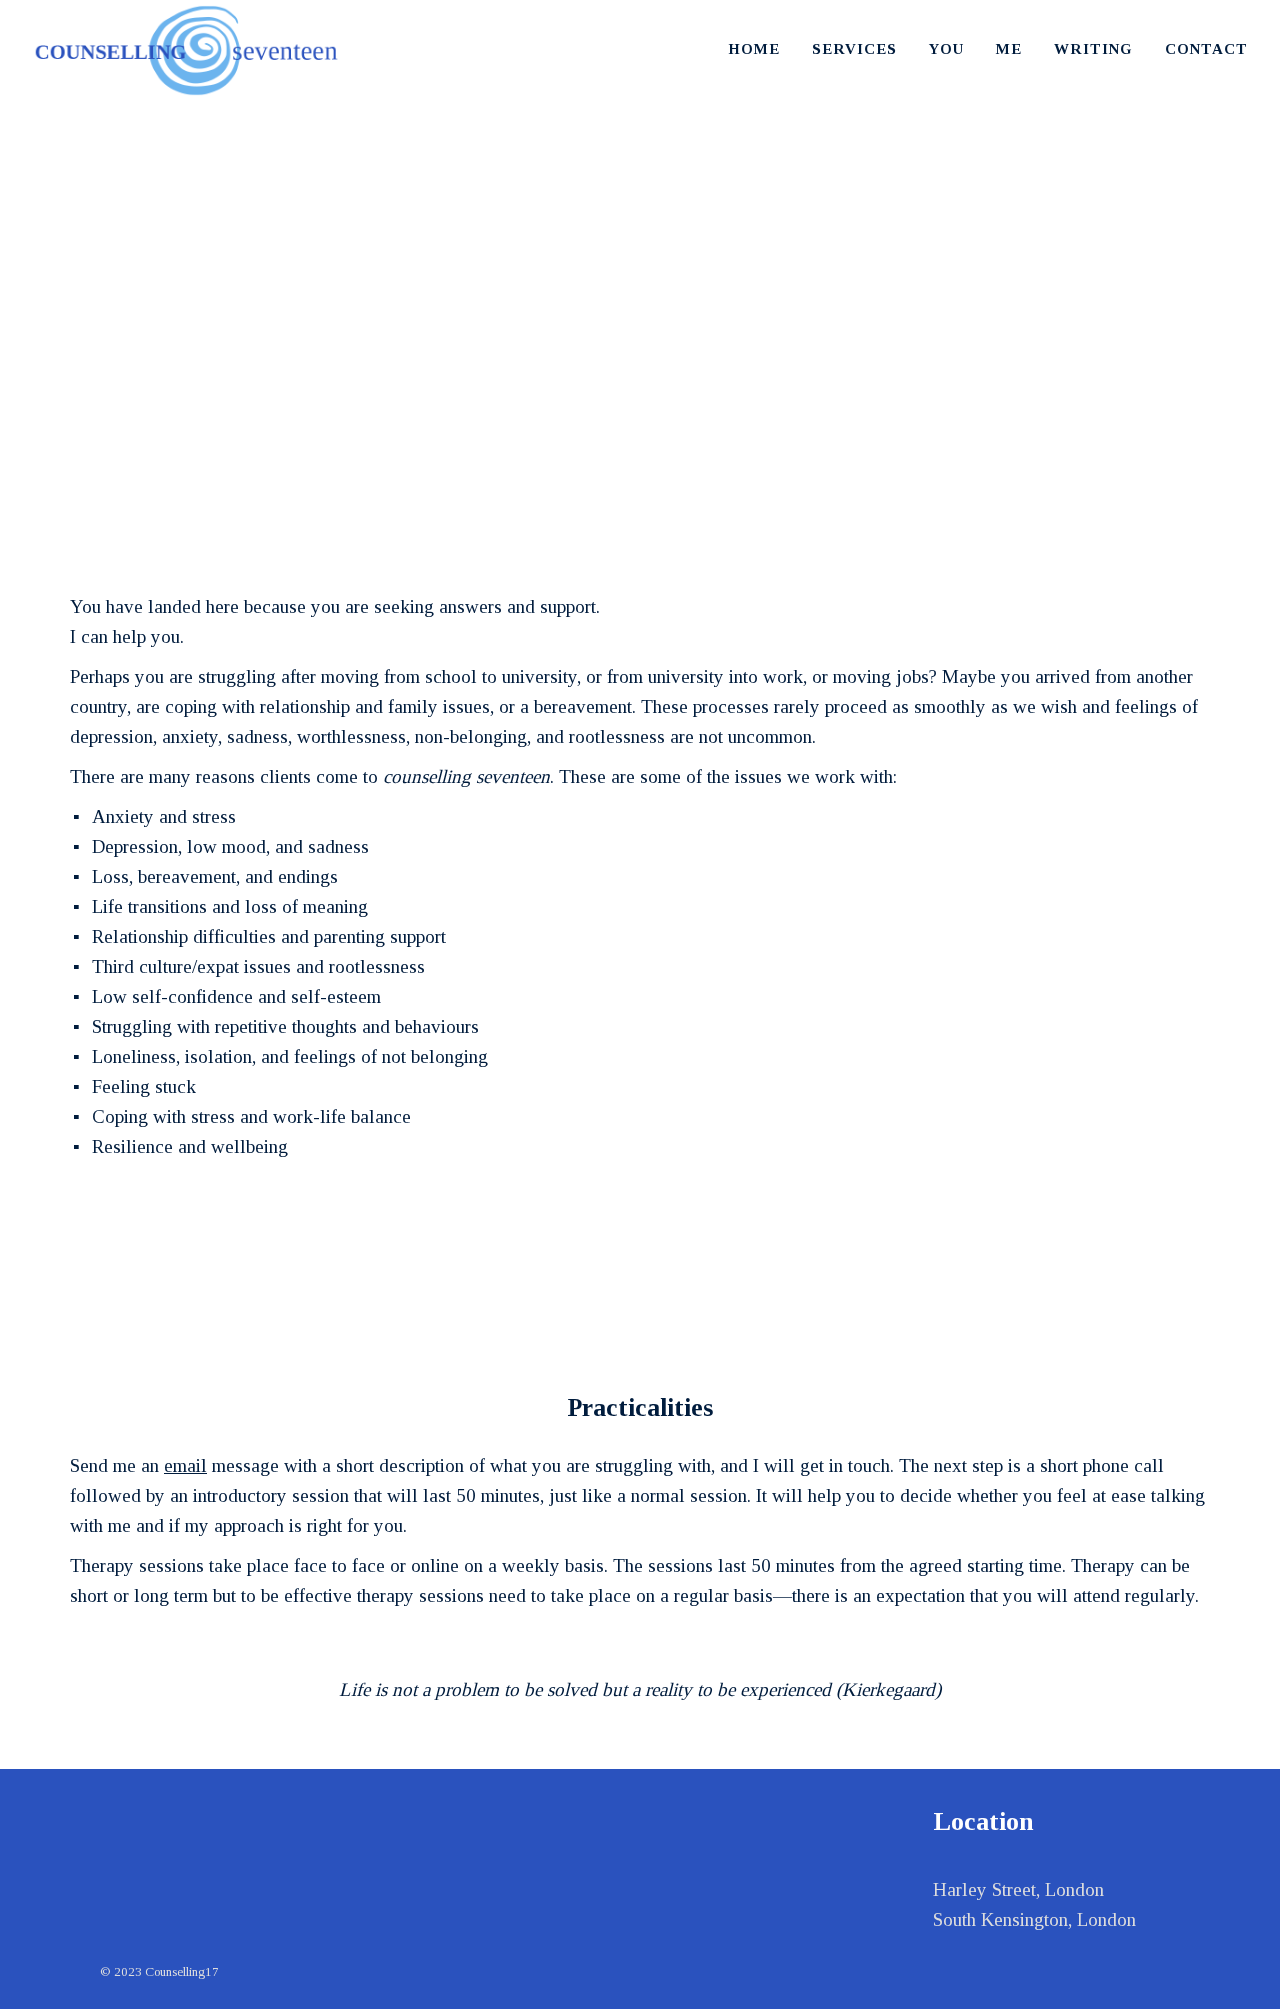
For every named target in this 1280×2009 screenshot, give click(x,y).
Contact (1206, 49)
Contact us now (636, 1263)
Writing (1093, 49)
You (946, 49)
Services (854, 49)
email (185, 1465)
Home (754, 49)
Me (1009, 49)
